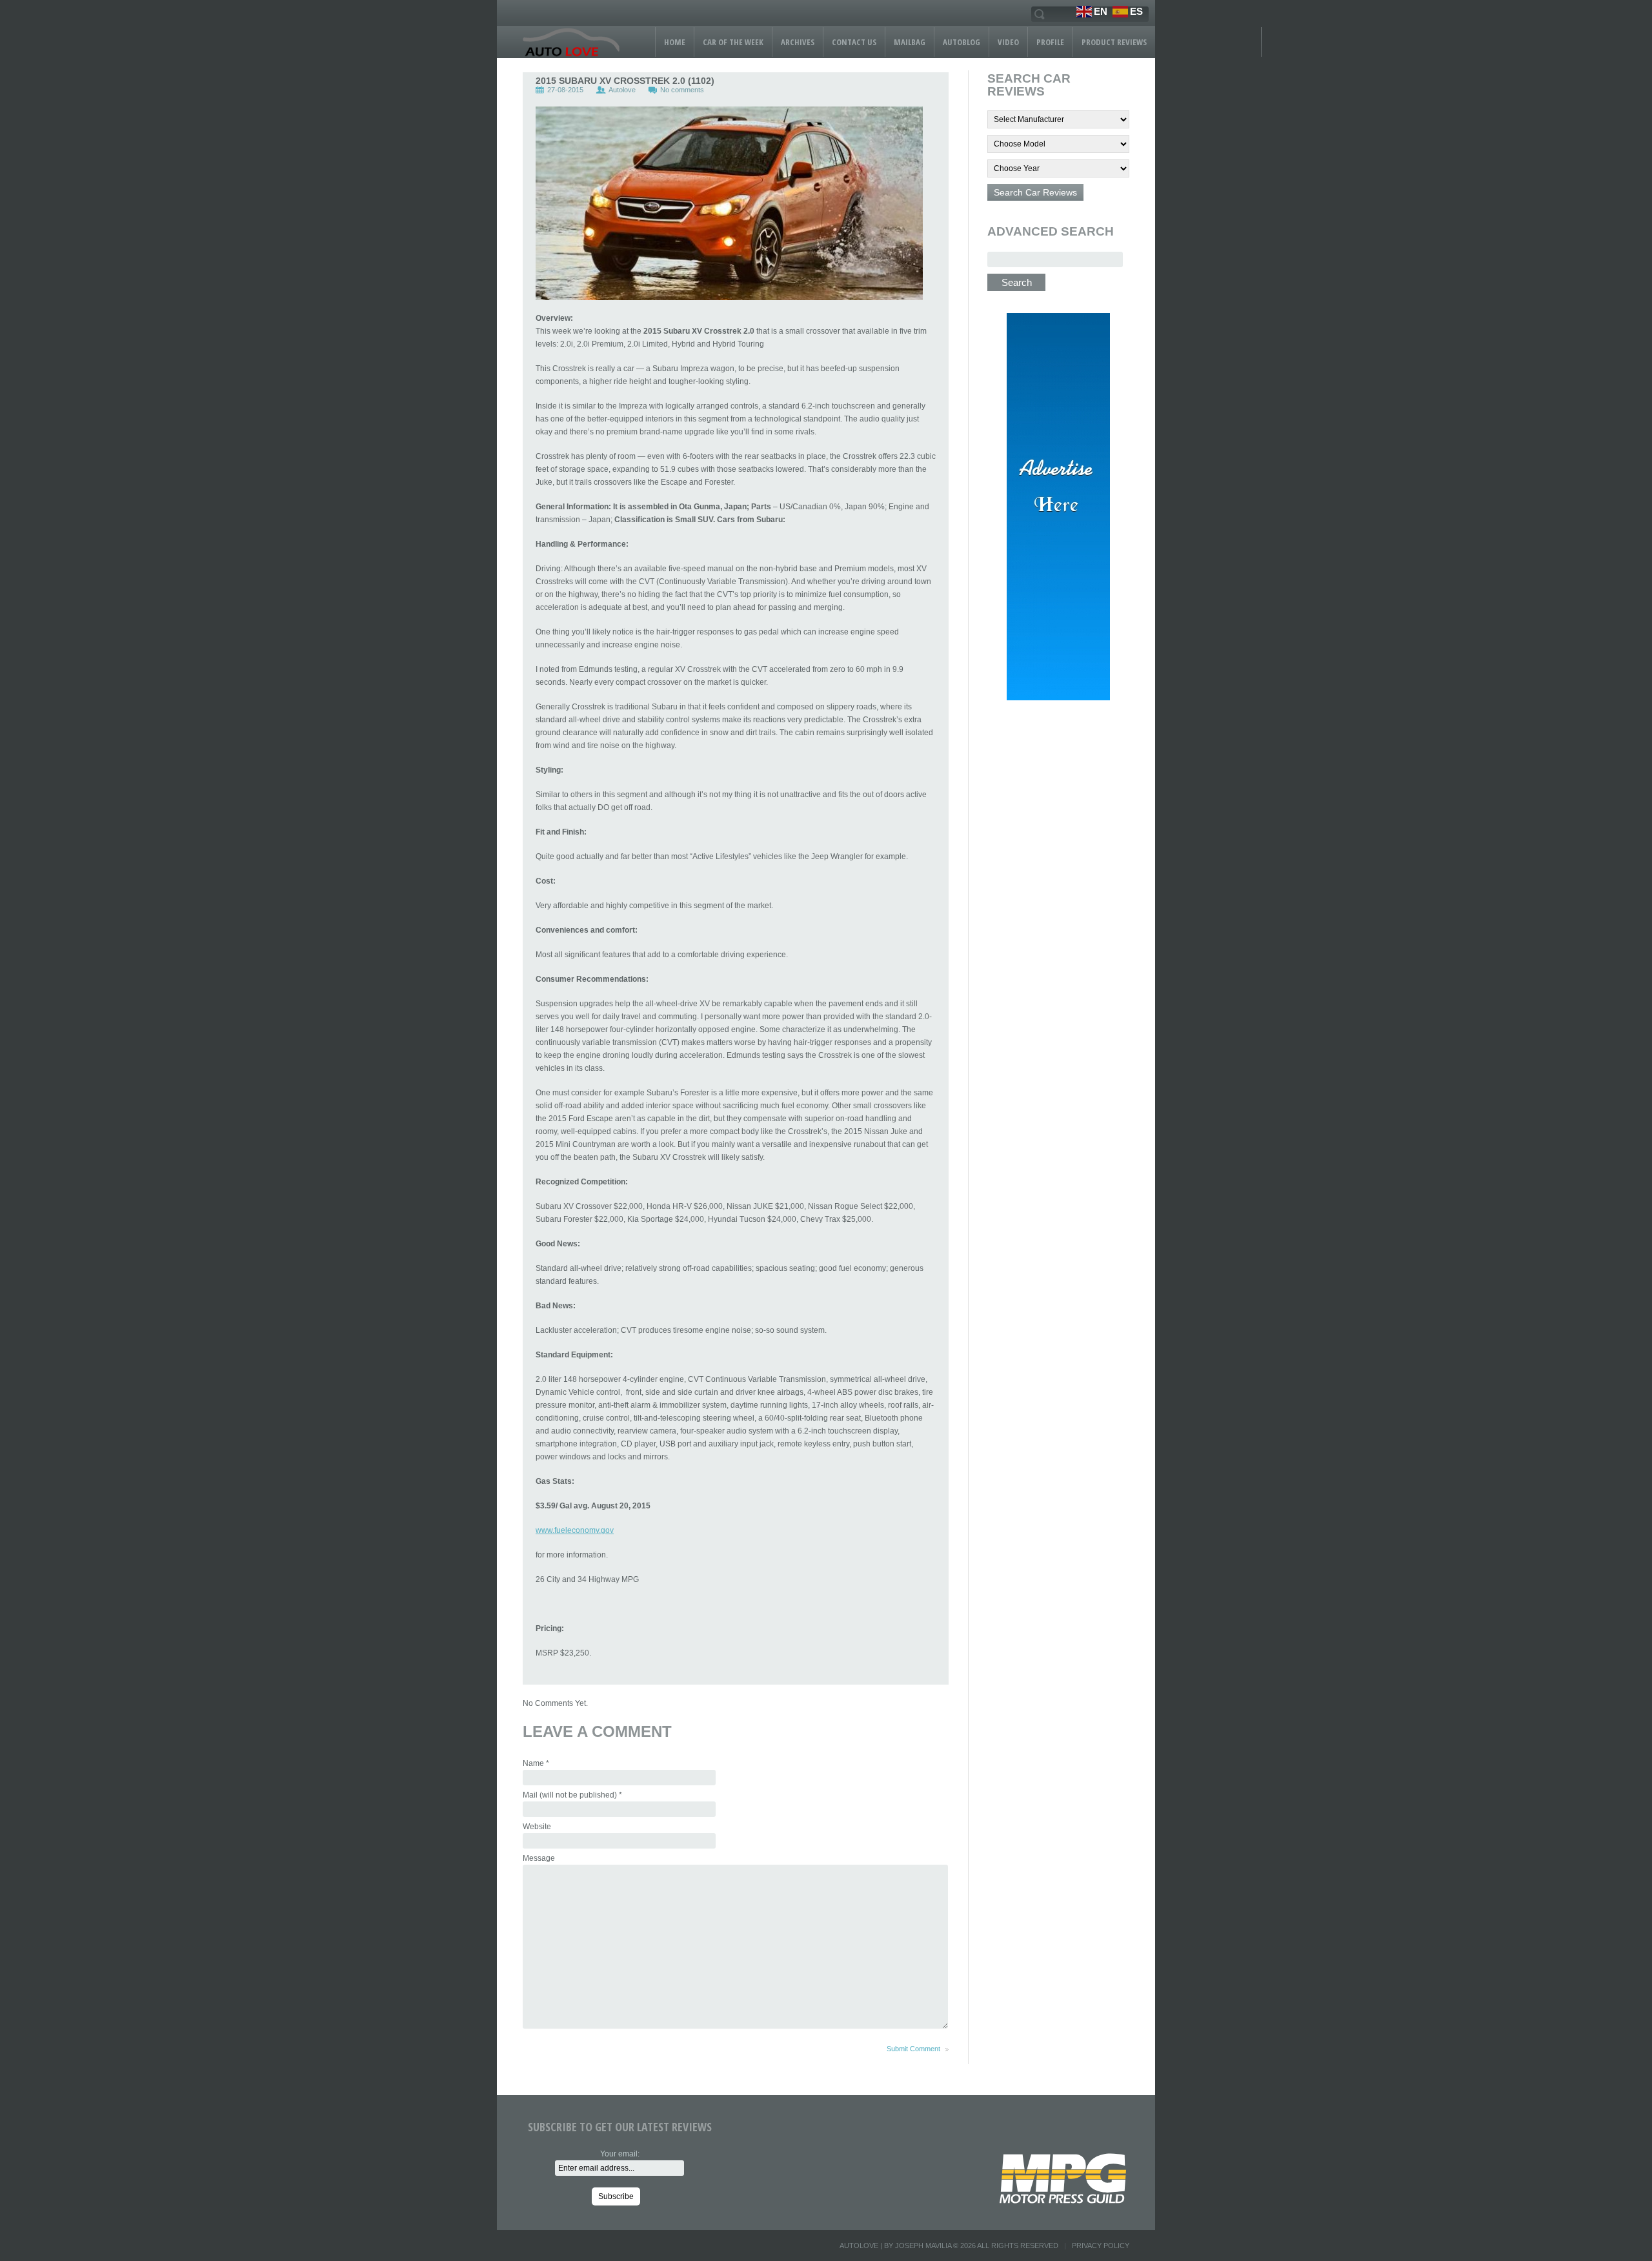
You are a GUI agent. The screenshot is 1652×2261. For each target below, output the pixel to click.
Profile (1050, 42)
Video (1008, 42)
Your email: (620, 2154)
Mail (572, 1795)
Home (675, 42)
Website (537, 1827)
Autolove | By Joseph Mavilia (895, 2246)
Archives (798, 42)
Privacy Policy (1101, 2246)
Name (536, 1763)
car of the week (733, 42)
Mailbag (910, 42)
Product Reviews (1114, 42)
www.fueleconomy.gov (575, 1530)
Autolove (622, 90)
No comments (682, 90)
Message (539, 1858)
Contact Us (854, 42)
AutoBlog (962, 42)
